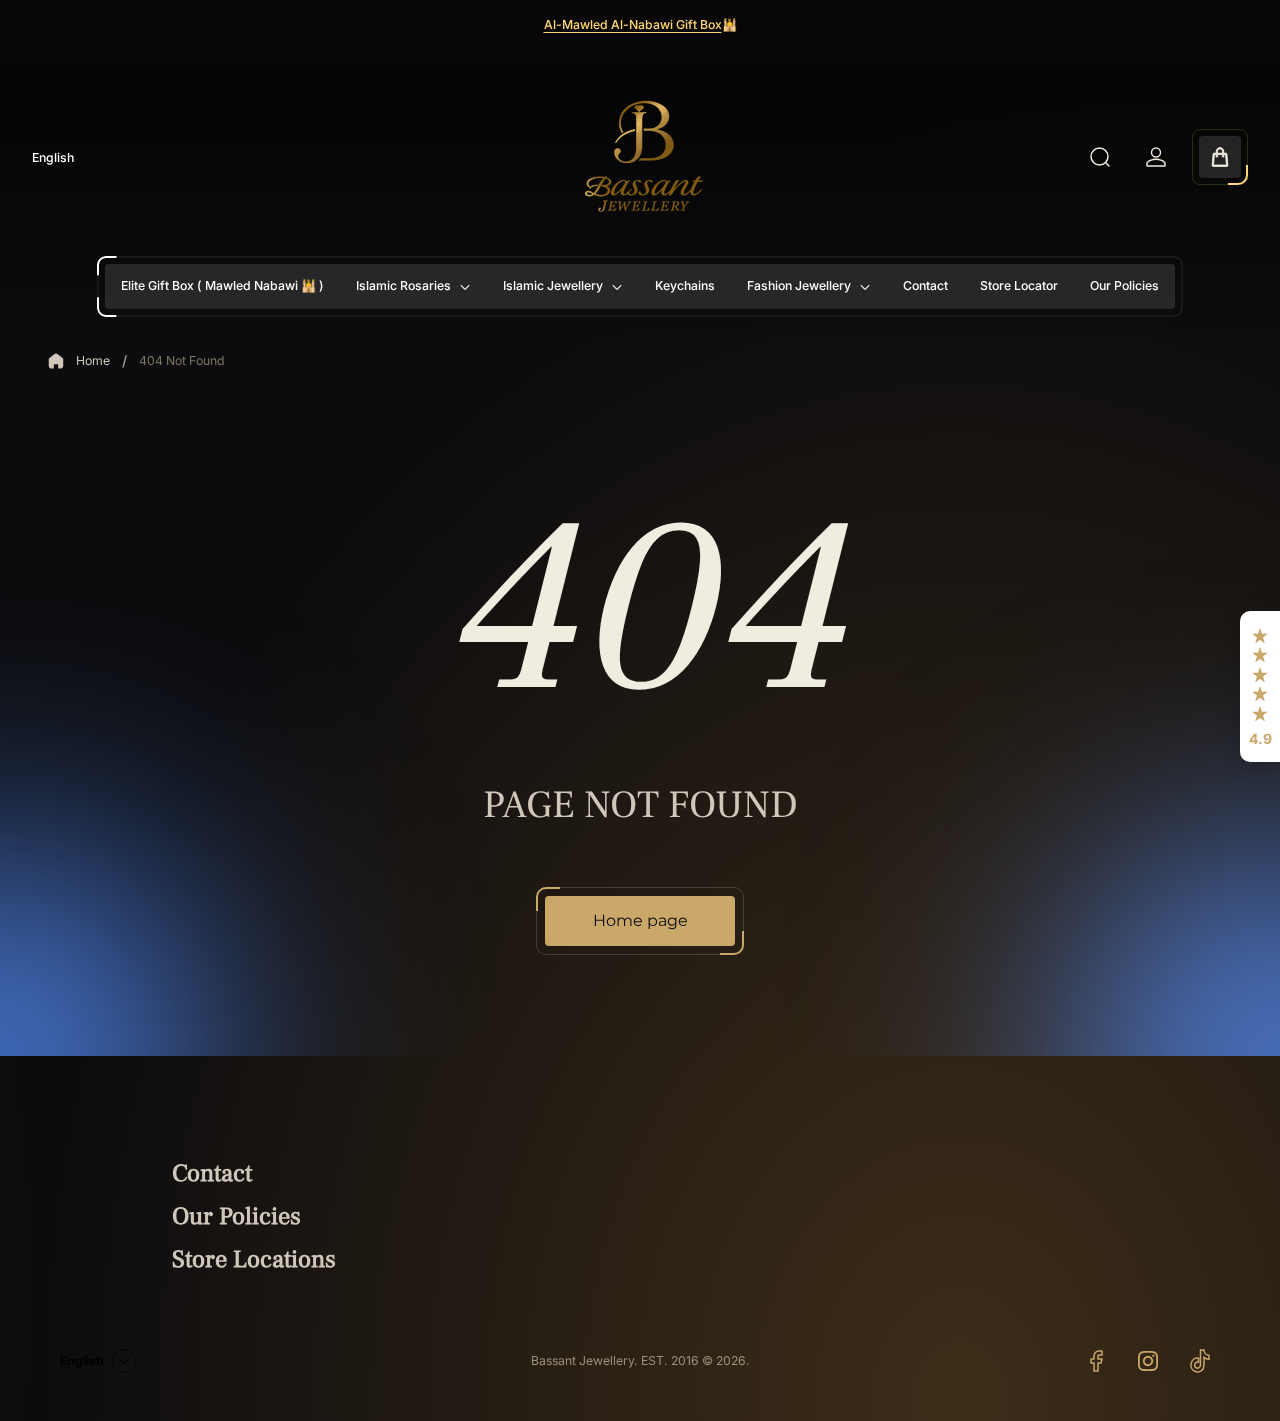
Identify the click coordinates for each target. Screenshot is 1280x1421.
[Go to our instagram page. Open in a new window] (1148, 1361)
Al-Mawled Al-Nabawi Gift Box (633, 24)
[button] (1260, 687)
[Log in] (1156, 157)
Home (93, 360)
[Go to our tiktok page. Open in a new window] (1200, 1361)
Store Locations (254, 1259)
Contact (212, 1173)
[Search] (1100, 157)
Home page (640, 920)
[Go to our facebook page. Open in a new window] (1096, 1361)
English (53, 157)
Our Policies (236, 1216)
